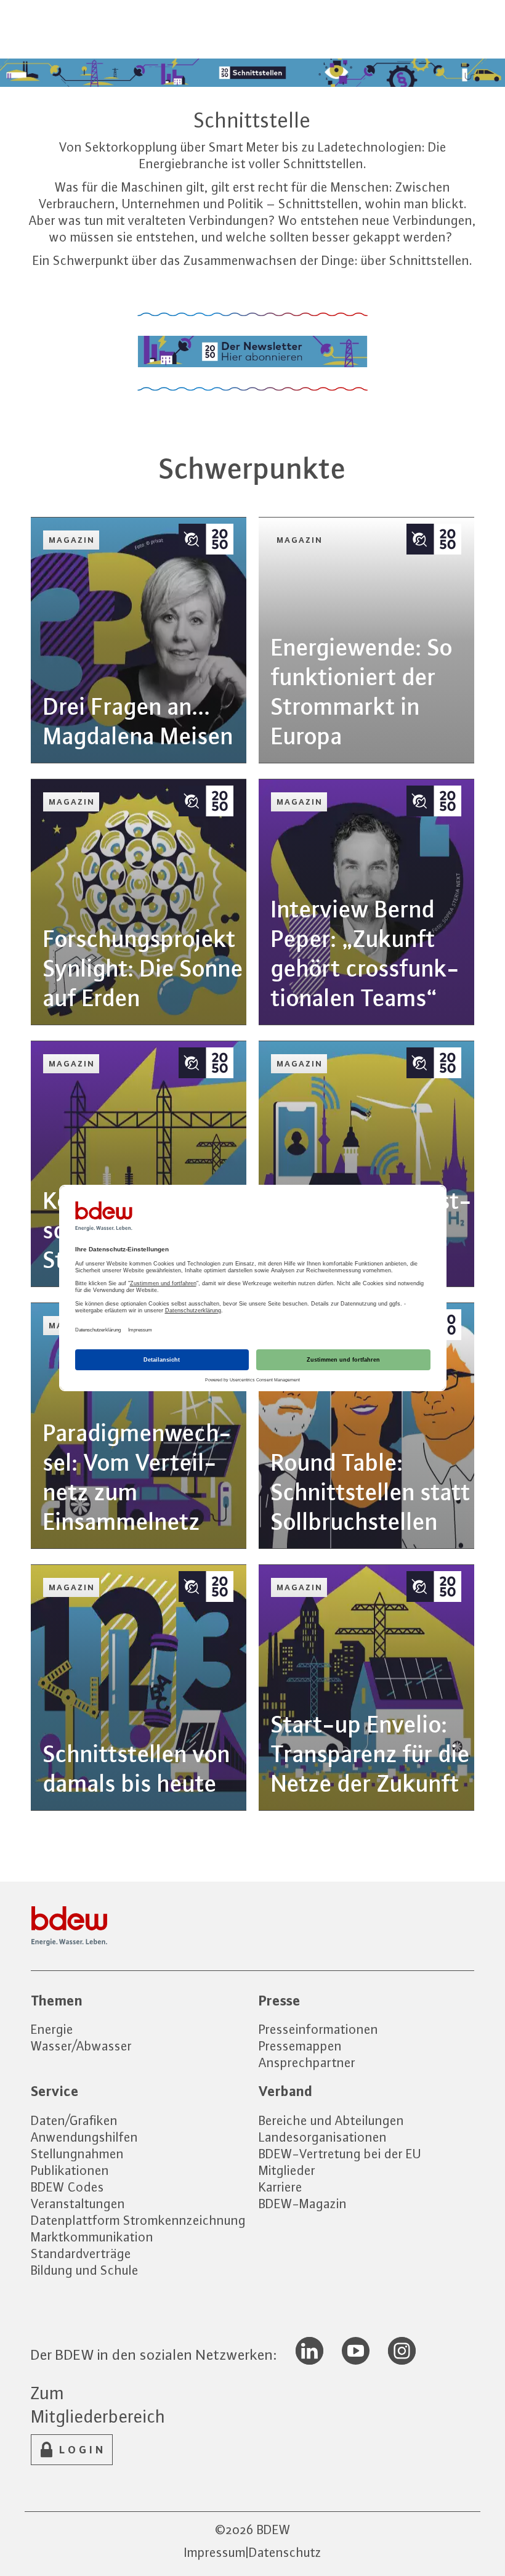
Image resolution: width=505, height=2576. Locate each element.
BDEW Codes (67, 2187)
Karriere (281, 2187)
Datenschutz (285, 2552)
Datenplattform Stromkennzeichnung (138, 2220)
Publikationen (70, 2170)
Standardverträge (81, 2253)
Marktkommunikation (92, 2237)
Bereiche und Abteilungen (331, 2120)
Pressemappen (300, 2046)
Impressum (215, 2552)
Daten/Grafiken (74, 2120)
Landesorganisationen (323, 2137)
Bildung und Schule (85, 2270)
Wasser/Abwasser (81, 2046)
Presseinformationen (318, 2029)
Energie (52, 2029)
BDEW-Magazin (303, 2204)
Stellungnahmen (77, 2154)
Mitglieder (287, 2170)
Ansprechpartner (307, 2062)
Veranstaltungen (78, 2204)
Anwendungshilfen (84, 2137)
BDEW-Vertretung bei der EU (340, 2154)
